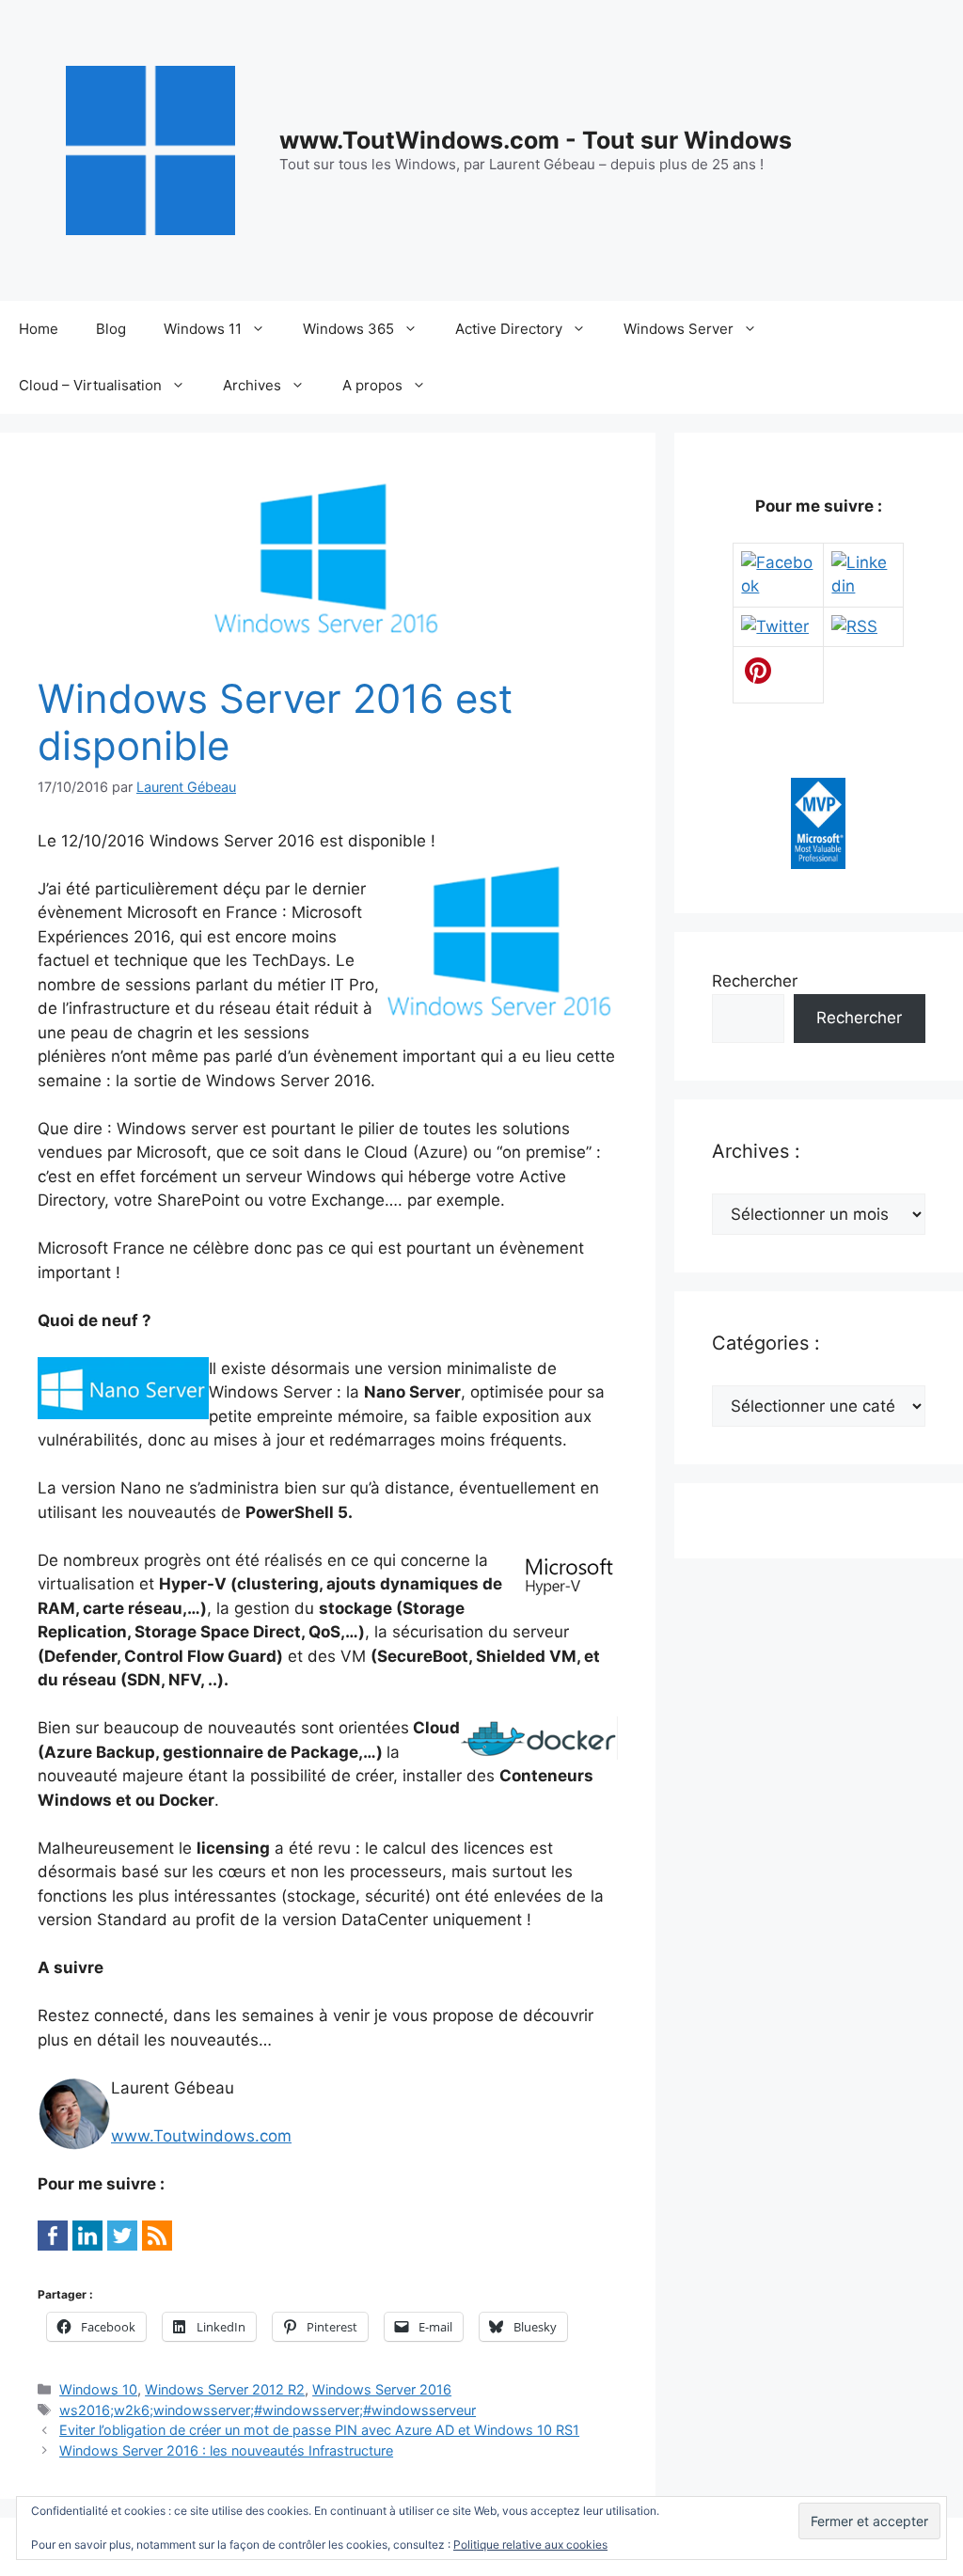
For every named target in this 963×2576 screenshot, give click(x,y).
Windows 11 (203, 329)
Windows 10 (98, 2389)
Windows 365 (348, 329)
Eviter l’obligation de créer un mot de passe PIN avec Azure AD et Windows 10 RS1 (319, 2430)
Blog (111, 329)
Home (39, 329)
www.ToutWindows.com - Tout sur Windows (536, 140)
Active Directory (509, 329)
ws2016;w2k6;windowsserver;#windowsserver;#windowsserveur (268, 2410)
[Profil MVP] (818, 863)
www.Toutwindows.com (201, 2136)
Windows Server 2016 (382, 2389)
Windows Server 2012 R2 (225, 2389)
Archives (252, 385)
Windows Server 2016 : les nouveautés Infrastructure (226, 2450)
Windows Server (679, 329)
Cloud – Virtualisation (90, 385)
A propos (372, 385)
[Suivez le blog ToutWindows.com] (854, 626)
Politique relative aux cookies (530, 2544)
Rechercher (755, 981)
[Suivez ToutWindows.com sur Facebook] (778, 586)
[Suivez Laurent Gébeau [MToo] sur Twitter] (775, 626)
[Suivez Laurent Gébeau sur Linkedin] (863, 586)
